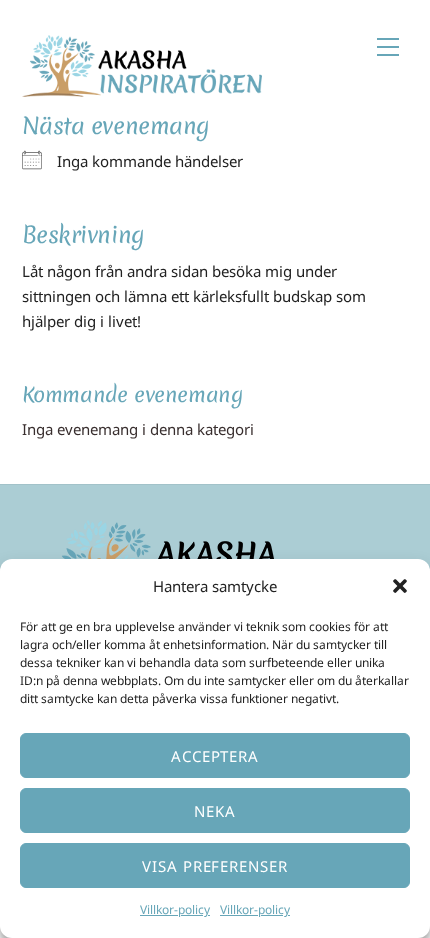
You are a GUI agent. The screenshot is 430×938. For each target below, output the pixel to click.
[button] (400, 586)
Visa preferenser (215, 866)
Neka (215, 811)
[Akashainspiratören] (142, 87)
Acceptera (215, 756)
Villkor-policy (175, 909)
